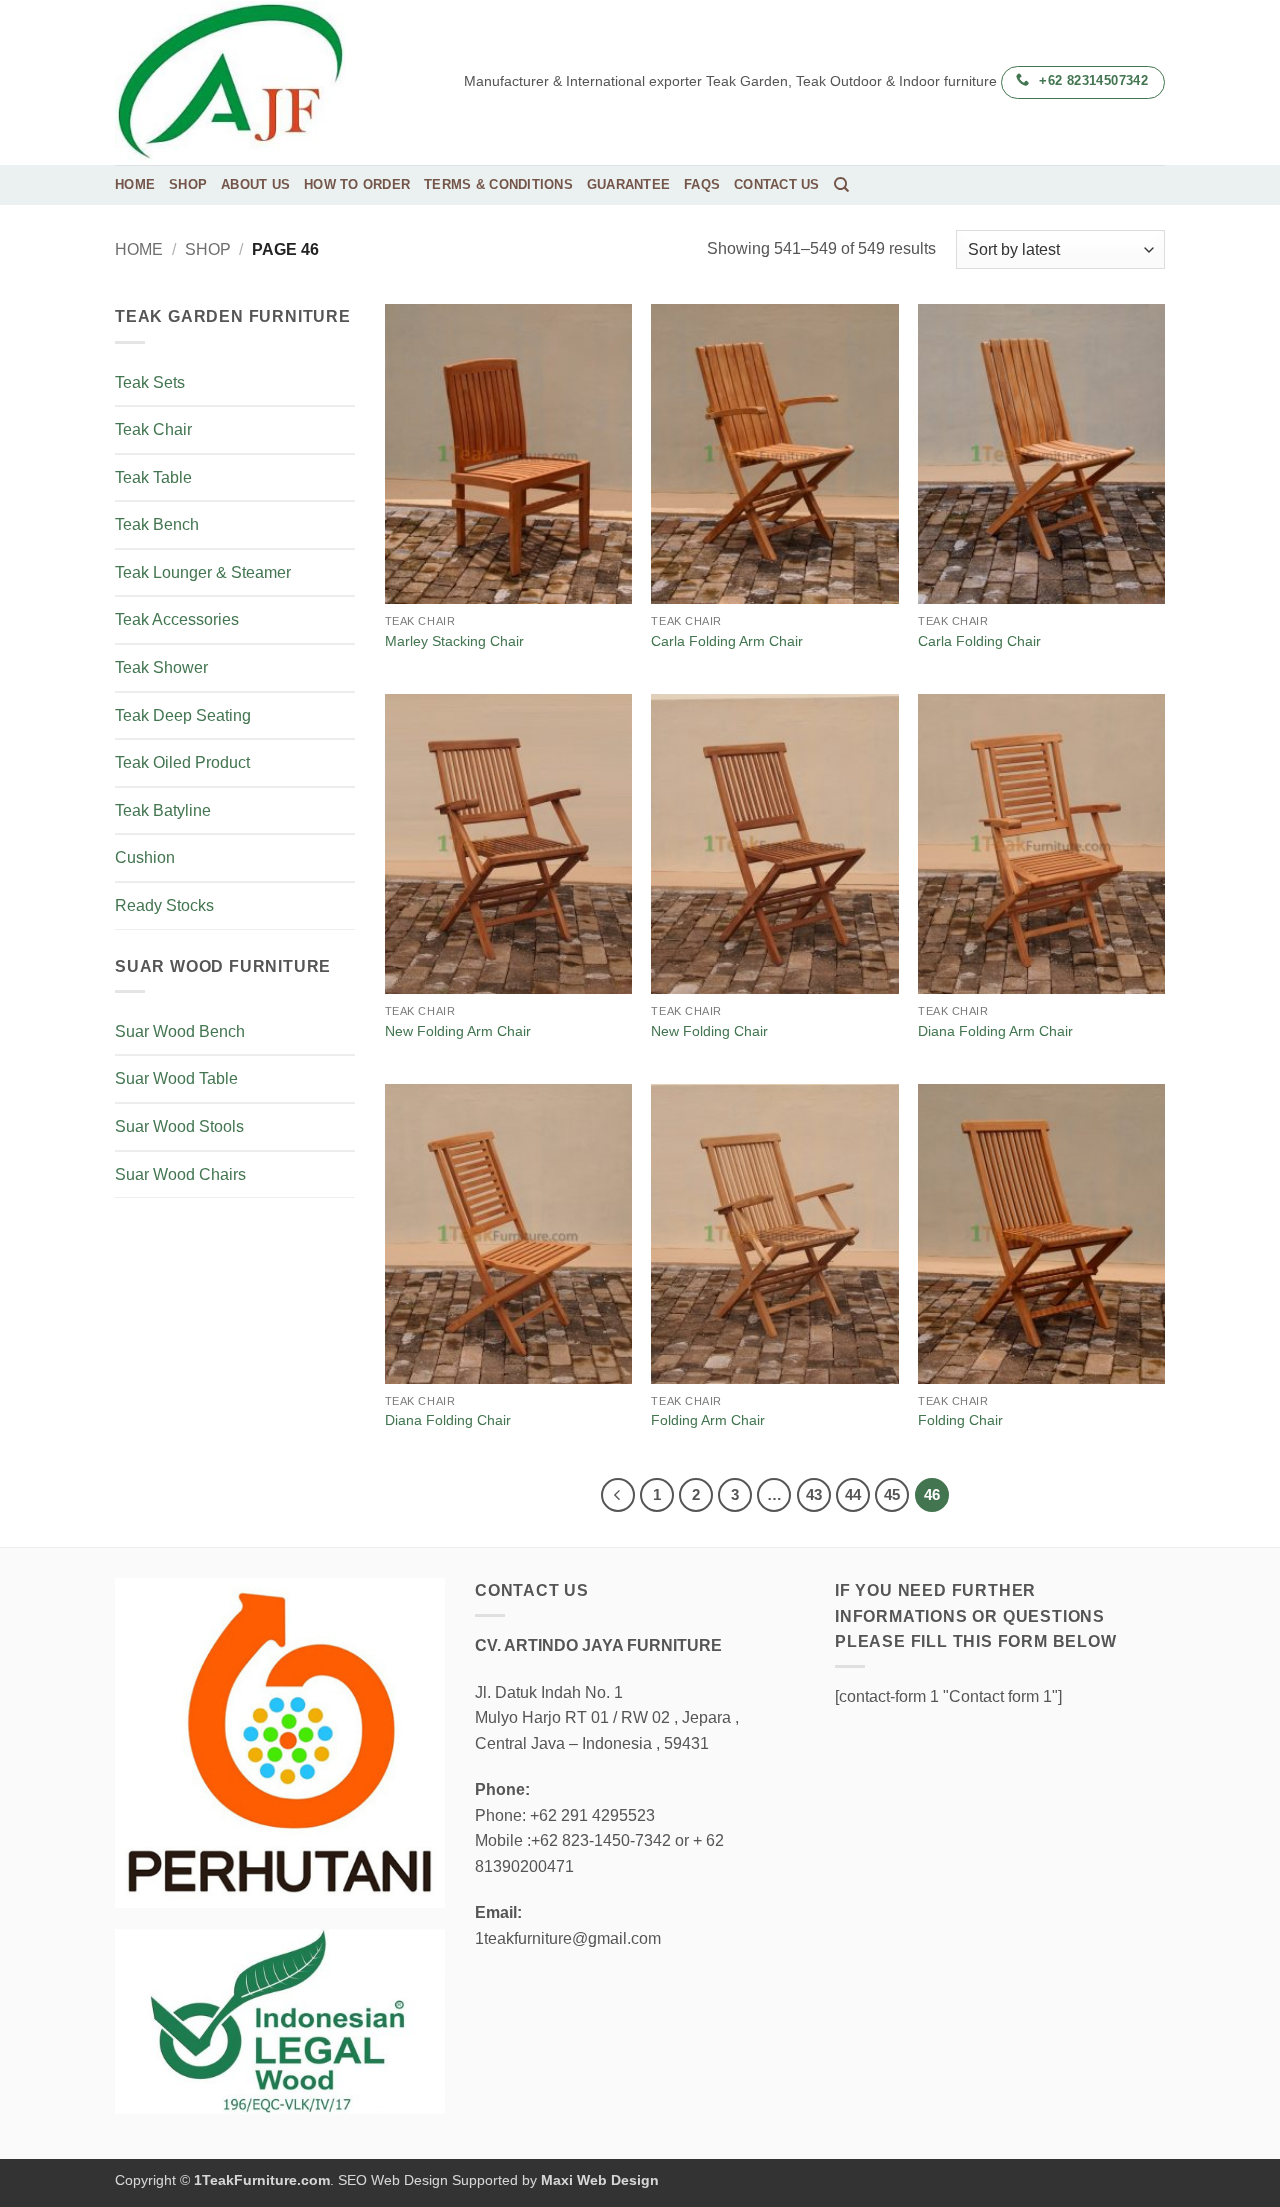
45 (892, 1494)
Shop (188, 184)
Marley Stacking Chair (454, 641)
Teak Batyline (163, 810)
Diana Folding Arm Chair (995, 1031)
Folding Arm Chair (708, 1420)
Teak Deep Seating (183, 715)
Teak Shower (161, 667)
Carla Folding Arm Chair (727, 641)
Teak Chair (153, 429)
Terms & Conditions (498, 184)
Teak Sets (150, 382)
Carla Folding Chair (979, 641)
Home (135, 184)
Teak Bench (157, 524)
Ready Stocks (164, 905)
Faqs (702, 184)
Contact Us (777, 184)
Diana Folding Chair (448, 1420)
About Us (255, 184)
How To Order (357, 184)
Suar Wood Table (176, 1078)
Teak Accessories (177, 619)
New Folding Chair (709, 1031)
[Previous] (618, 1495)
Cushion (145, 857)
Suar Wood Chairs (180, 1174)
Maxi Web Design (600, 2180)
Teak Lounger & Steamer (203, 572)
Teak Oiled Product (182, 762)
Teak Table (153, 477)
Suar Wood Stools (179, 1126)
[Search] (841, 185)
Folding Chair (960, 1420)
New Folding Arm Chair (458, 1031)
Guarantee (628, 184)
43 (814, 1494)
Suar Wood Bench (180, 1031)
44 (853, 1494)
